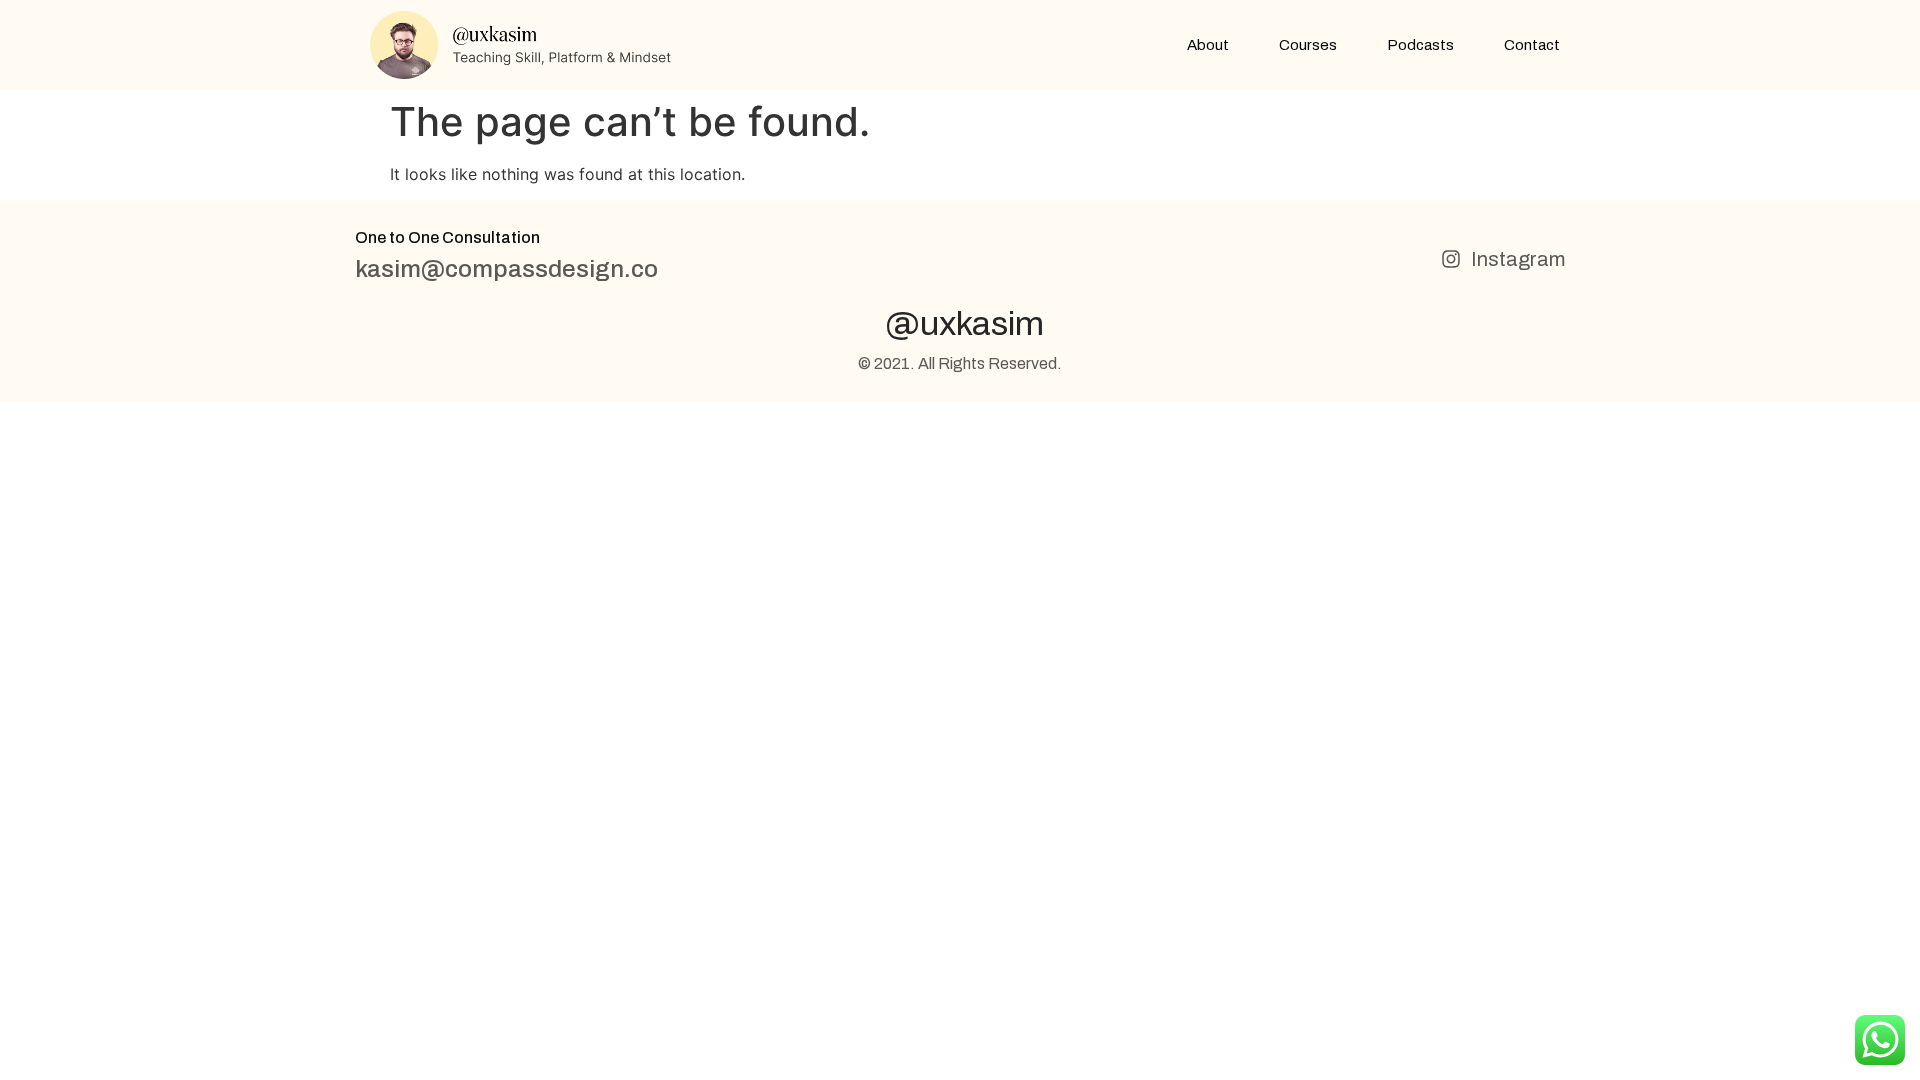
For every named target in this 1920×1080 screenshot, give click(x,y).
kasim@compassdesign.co (506, 269)
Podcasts (1420, 45)
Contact (1532, 45)
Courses (1308, 45)
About (1208, 45)
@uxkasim (964, 323)
